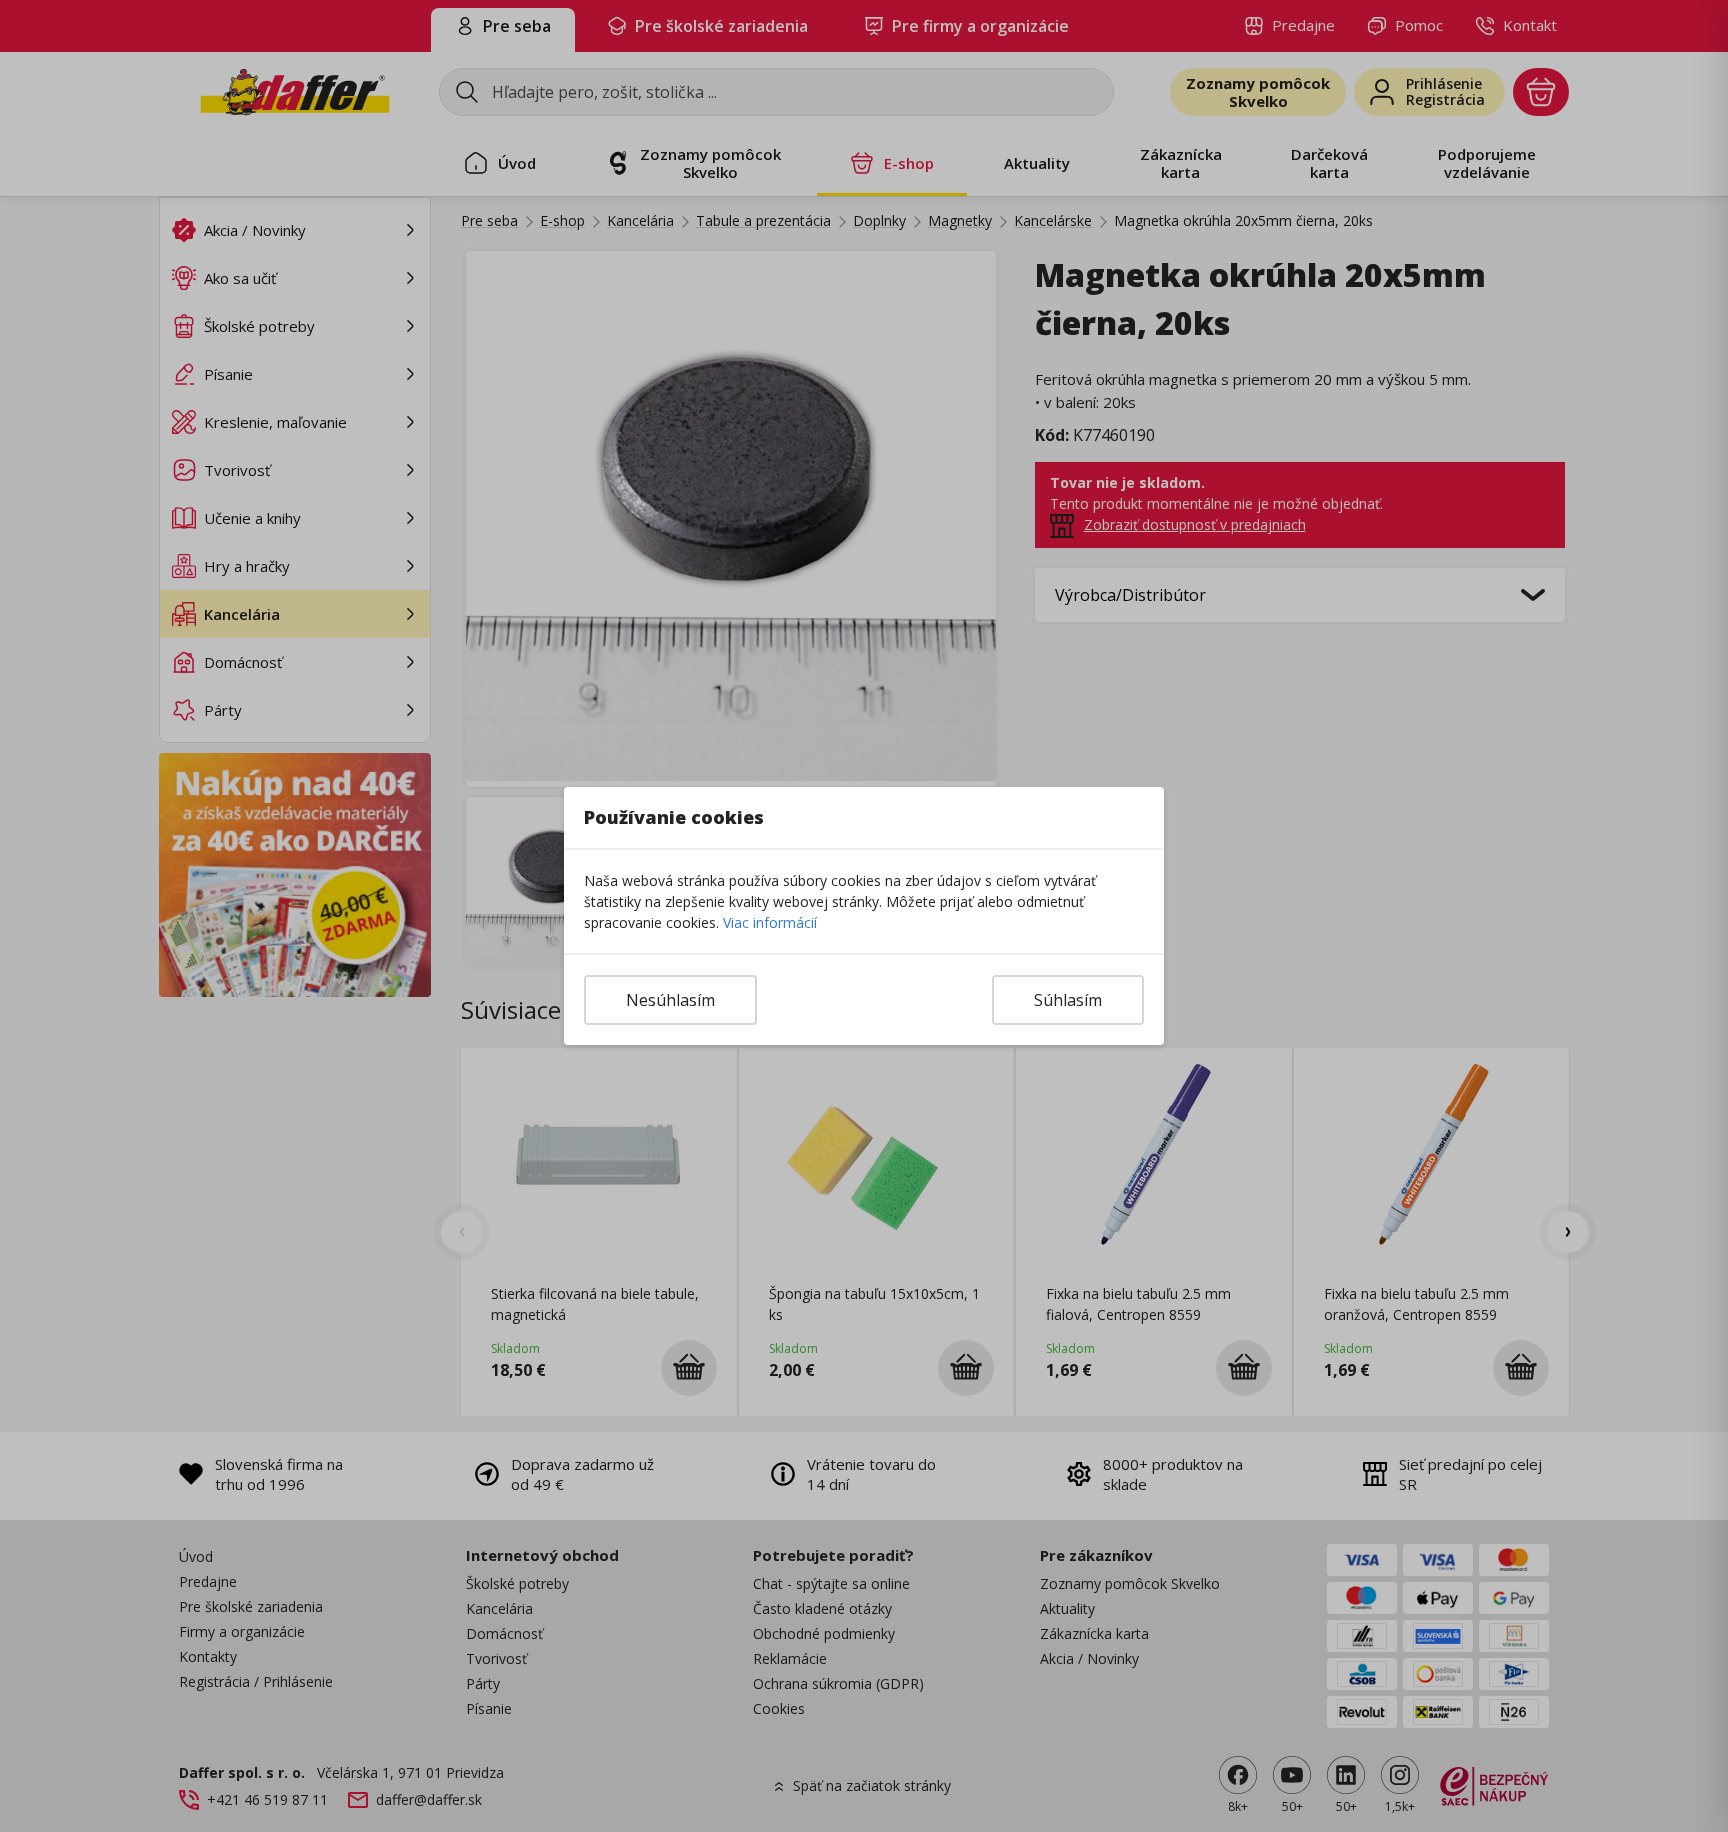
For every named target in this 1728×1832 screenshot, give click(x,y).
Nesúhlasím (670, 1000)
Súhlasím (1068, 1000)
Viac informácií (770, 922)
